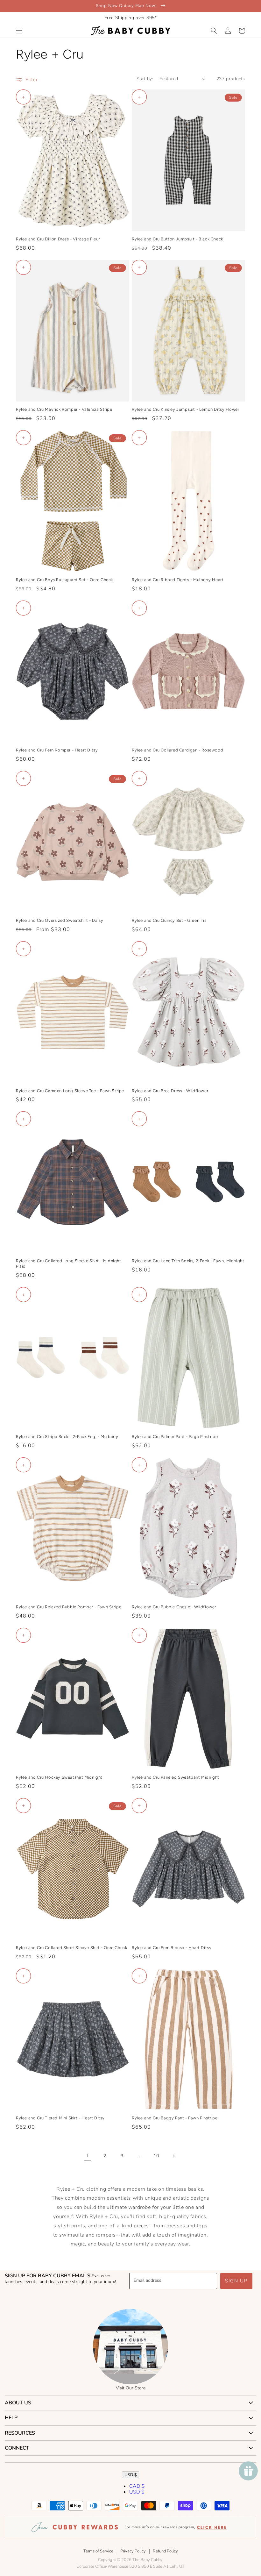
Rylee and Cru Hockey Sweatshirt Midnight (59, 1777)
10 (156, 2156)
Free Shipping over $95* (131, 18)
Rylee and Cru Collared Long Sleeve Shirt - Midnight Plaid (69, 1263)
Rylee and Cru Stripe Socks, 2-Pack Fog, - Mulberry (67, 1437)
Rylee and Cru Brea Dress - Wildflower (170, 1091)
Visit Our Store (131, 2388)
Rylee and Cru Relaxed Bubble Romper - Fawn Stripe (69, 1607)
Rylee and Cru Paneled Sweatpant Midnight (176, 1777)
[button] (19, 31)
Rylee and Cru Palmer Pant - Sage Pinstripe (175, 1437)
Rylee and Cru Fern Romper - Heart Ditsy (57, 750)
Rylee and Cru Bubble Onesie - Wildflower (174, 1607)
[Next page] (173, 2156)
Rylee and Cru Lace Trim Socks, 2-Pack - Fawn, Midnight (188, 1261)
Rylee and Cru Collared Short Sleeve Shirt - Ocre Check (71, 1948)
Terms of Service (98, 2551)
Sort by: (145, 79)
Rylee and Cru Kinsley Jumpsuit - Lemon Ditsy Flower (186, 409)
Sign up (236, 2281)
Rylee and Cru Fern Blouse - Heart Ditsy (172, 1948)
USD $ (130, 2475)
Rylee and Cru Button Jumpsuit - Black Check (177, 239)
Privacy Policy (133, 2551)
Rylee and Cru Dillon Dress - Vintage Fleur (58, 239)
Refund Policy (165, 2551)
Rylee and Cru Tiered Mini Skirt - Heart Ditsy (60, 2118)
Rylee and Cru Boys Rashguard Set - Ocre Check (64, 580)
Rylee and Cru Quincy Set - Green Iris (169, 920)
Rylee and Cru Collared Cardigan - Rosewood (177, 750)
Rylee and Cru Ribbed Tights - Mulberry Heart (178, 580)
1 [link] (88, 2156)
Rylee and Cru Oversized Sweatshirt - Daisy (60, 920)
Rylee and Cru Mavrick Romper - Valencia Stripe (64, 409)
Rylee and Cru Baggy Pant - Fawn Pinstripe (175, 2118)
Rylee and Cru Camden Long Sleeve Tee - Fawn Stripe (70, 1091)
